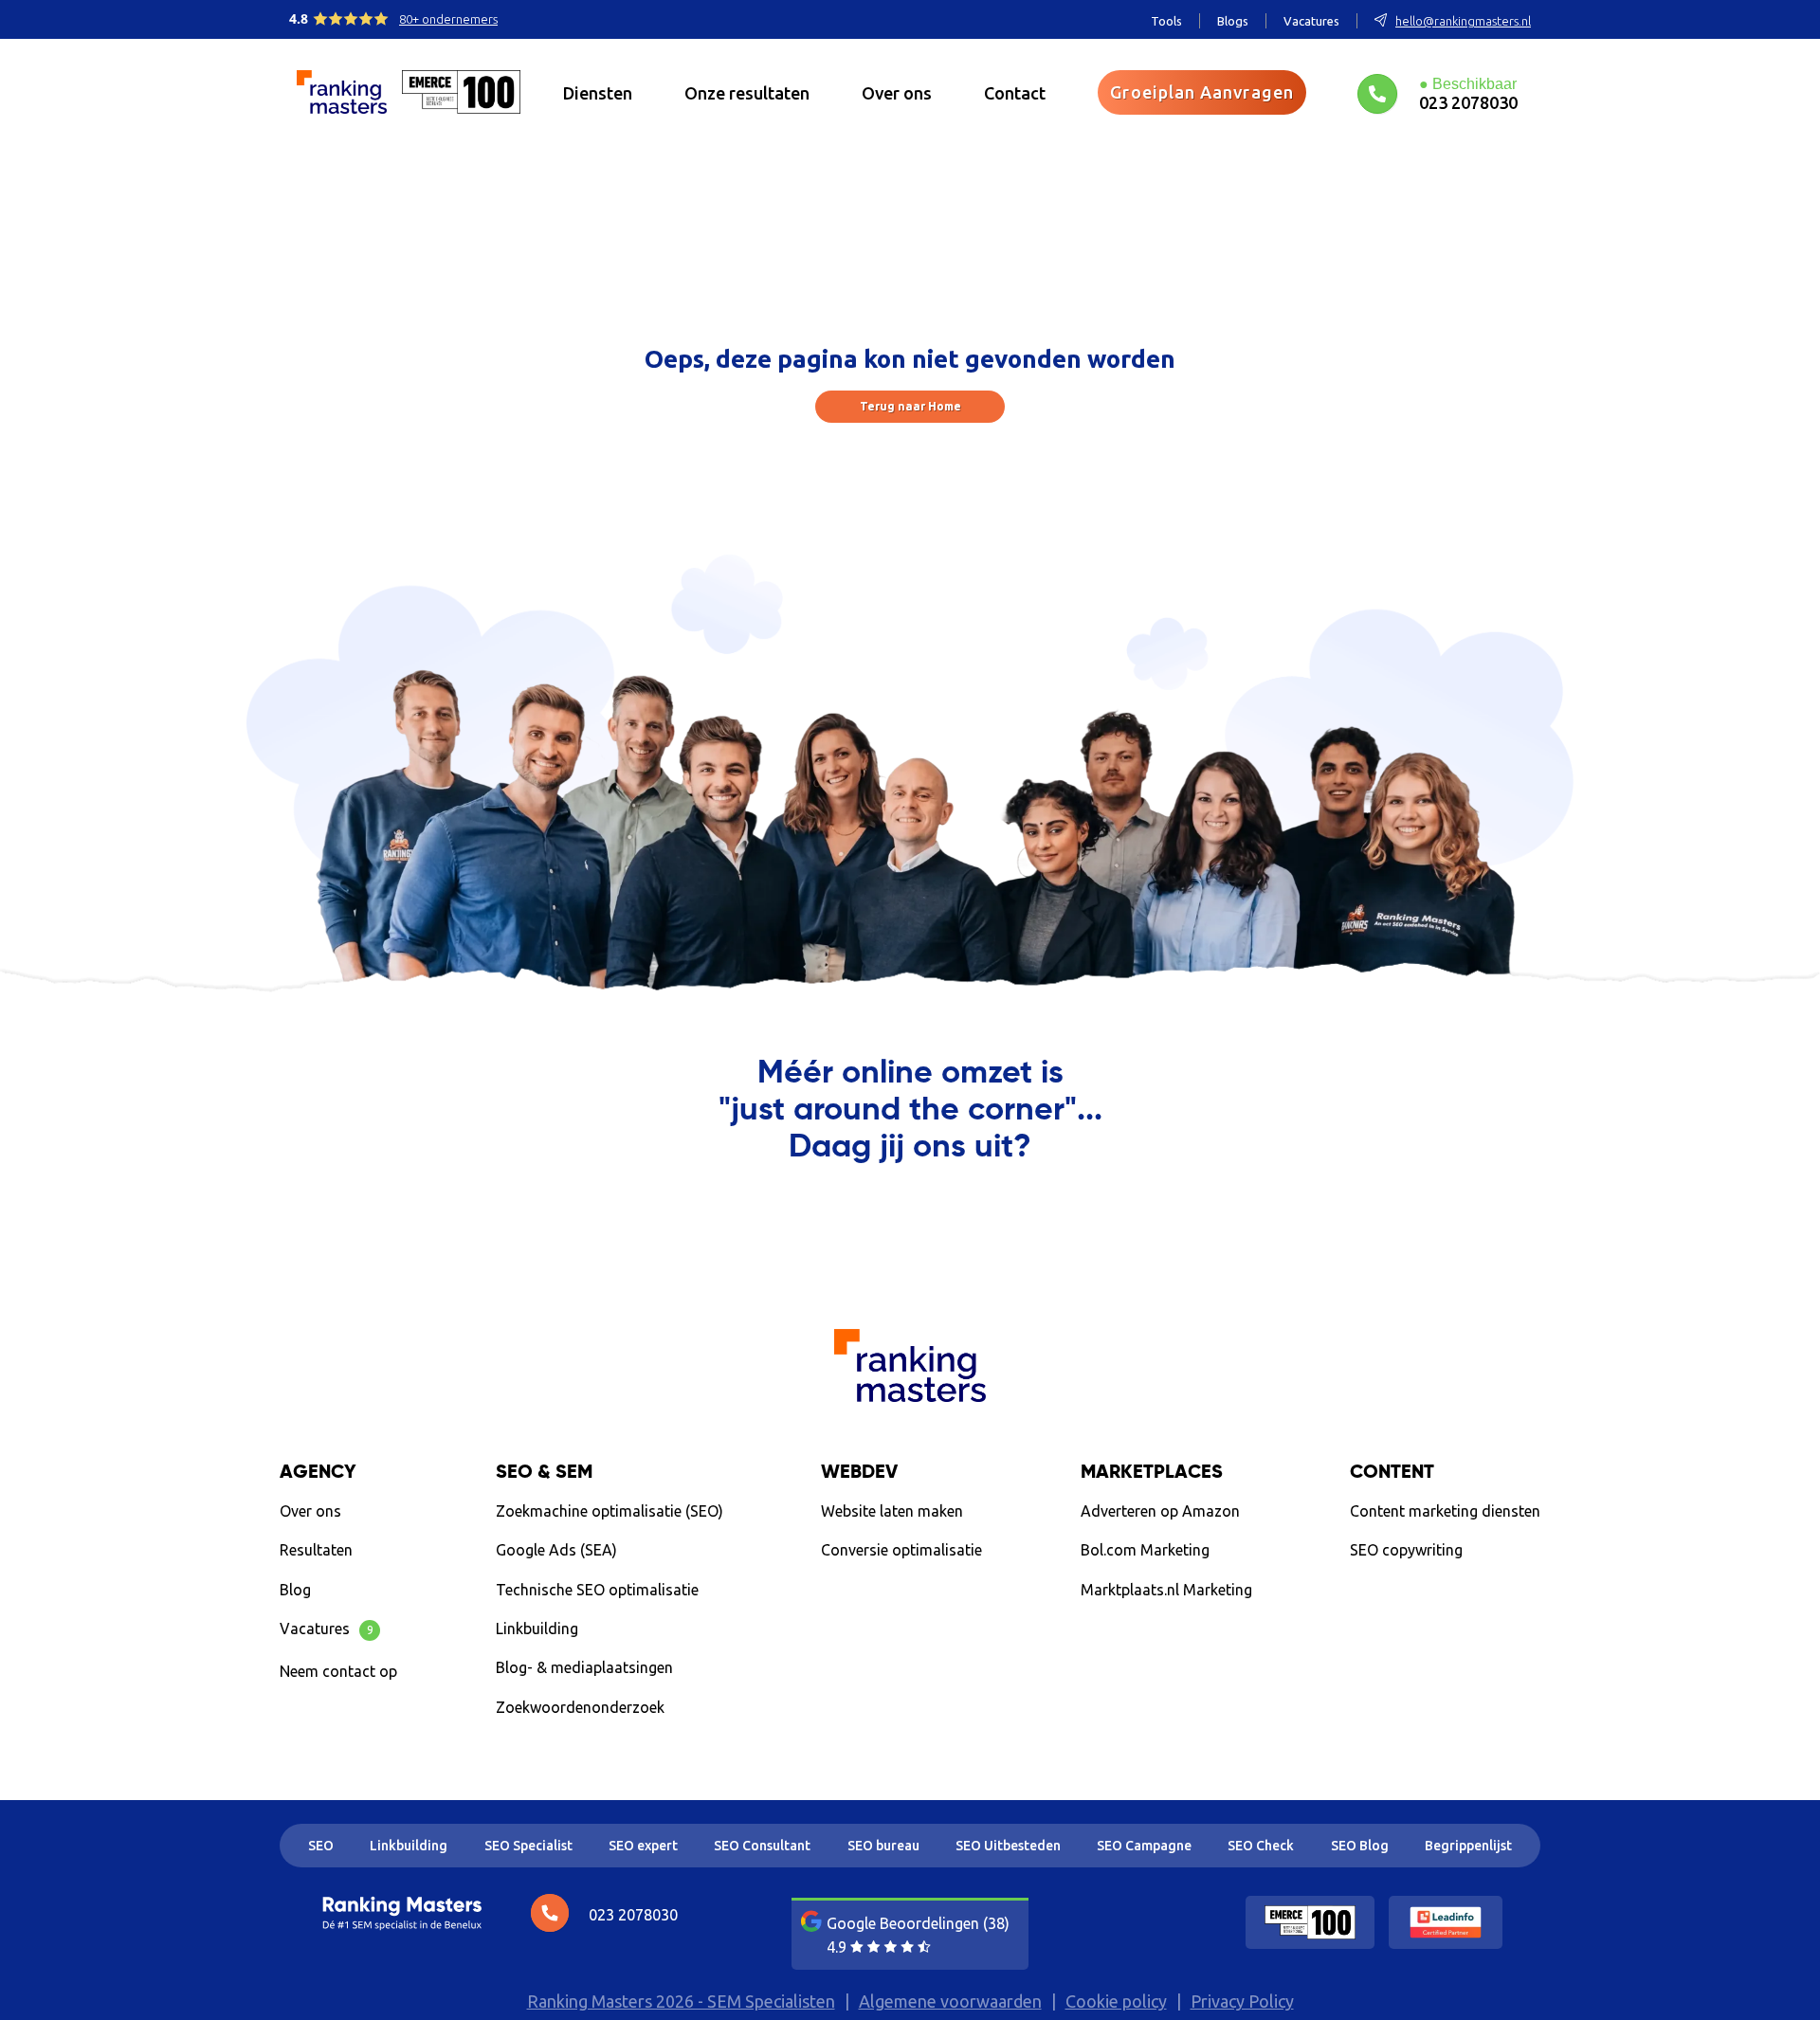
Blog (295, 1590)
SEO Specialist (528, 1846)
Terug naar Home (910, 406)
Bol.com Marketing (1145, 1550)
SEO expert (643, 1846)
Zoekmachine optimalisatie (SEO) (610, 1511)
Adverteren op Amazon (1160, 1511)
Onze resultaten (747, 93)
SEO (321, 1846)
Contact (1015, 93)
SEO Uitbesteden (1008, 1846)
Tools (1166, 21)
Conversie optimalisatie (901, 1550)
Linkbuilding (537, 1629)
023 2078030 (1468, 102)
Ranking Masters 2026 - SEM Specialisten (681, 2001)
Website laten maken (892, 1511)
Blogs (1233, 21)
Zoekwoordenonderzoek (580, 1707)
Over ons (897, 93)
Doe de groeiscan (1435, 1593)
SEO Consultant (762, 1846)
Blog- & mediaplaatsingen (584, 1667)
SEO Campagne (1144, 1846)
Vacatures (1311, 21)
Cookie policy (1116, 2001)
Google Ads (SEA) (556, 1550)
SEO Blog (1360, 1846)
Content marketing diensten (1445, 1511)
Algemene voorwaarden (950, 2001)
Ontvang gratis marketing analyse (911, 1226)
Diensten (598, 93)
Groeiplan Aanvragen (1202, 92)
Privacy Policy (1242, 2001)
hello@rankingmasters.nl (1463, 21)
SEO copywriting (1406, 1550)
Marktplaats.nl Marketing (1166, 1590)
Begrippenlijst (1468, 1846)
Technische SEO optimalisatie (597, 1590)
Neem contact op (338, 1671)
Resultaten (316, 1550)
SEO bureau (883, 1846)
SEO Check (1261, 1846)
